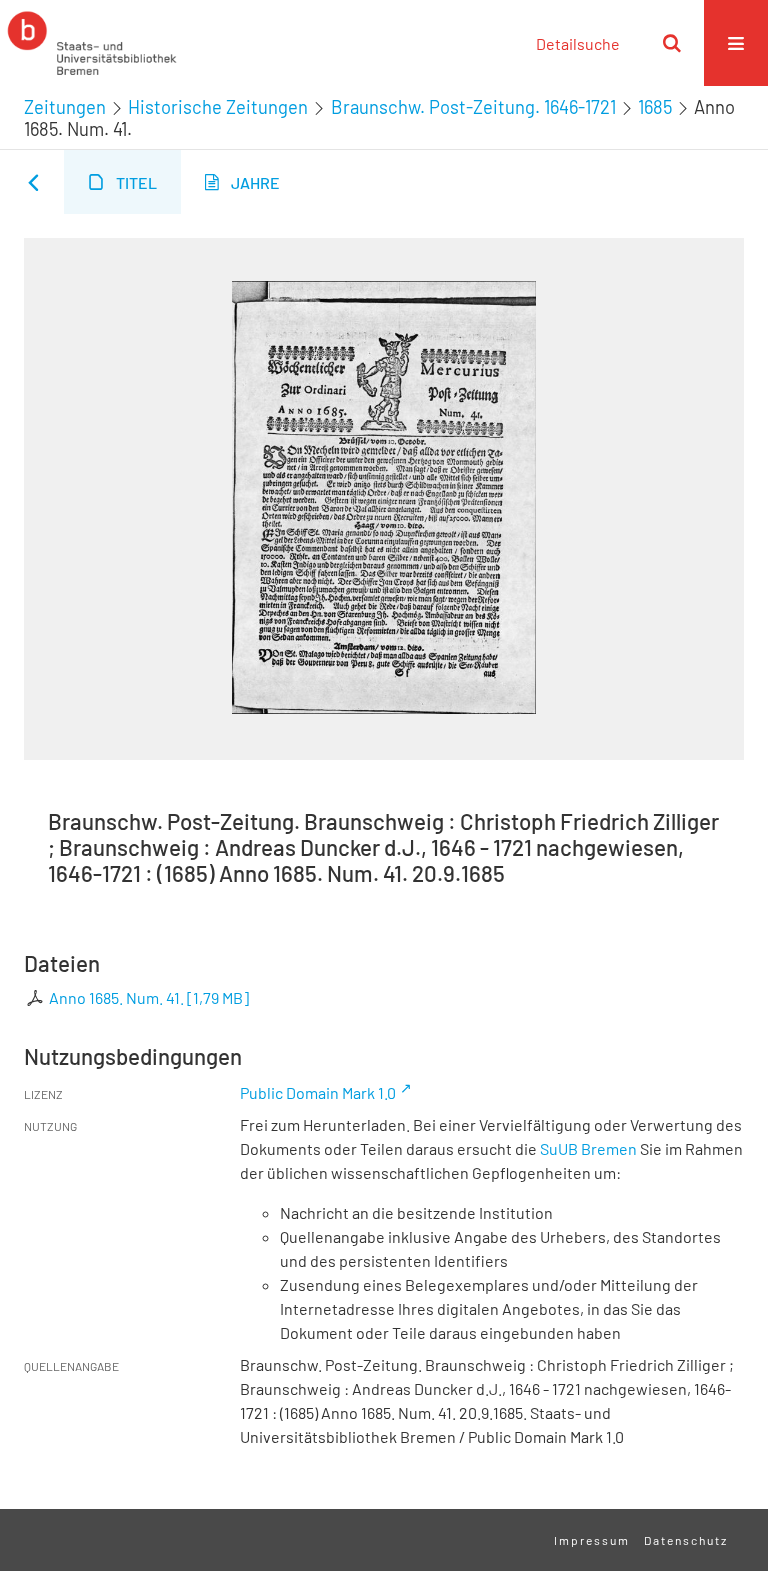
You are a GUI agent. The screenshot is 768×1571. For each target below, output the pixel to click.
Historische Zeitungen (218, 107)
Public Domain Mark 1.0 (318, 1092)
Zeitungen (65, 107)
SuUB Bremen (588, 1148)
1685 (655, 107)
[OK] (672, 43)
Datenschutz (686, 1540)
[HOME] (92, 43)
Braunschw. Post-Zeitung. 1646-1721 (473, 107)
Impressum (592, 1540)
